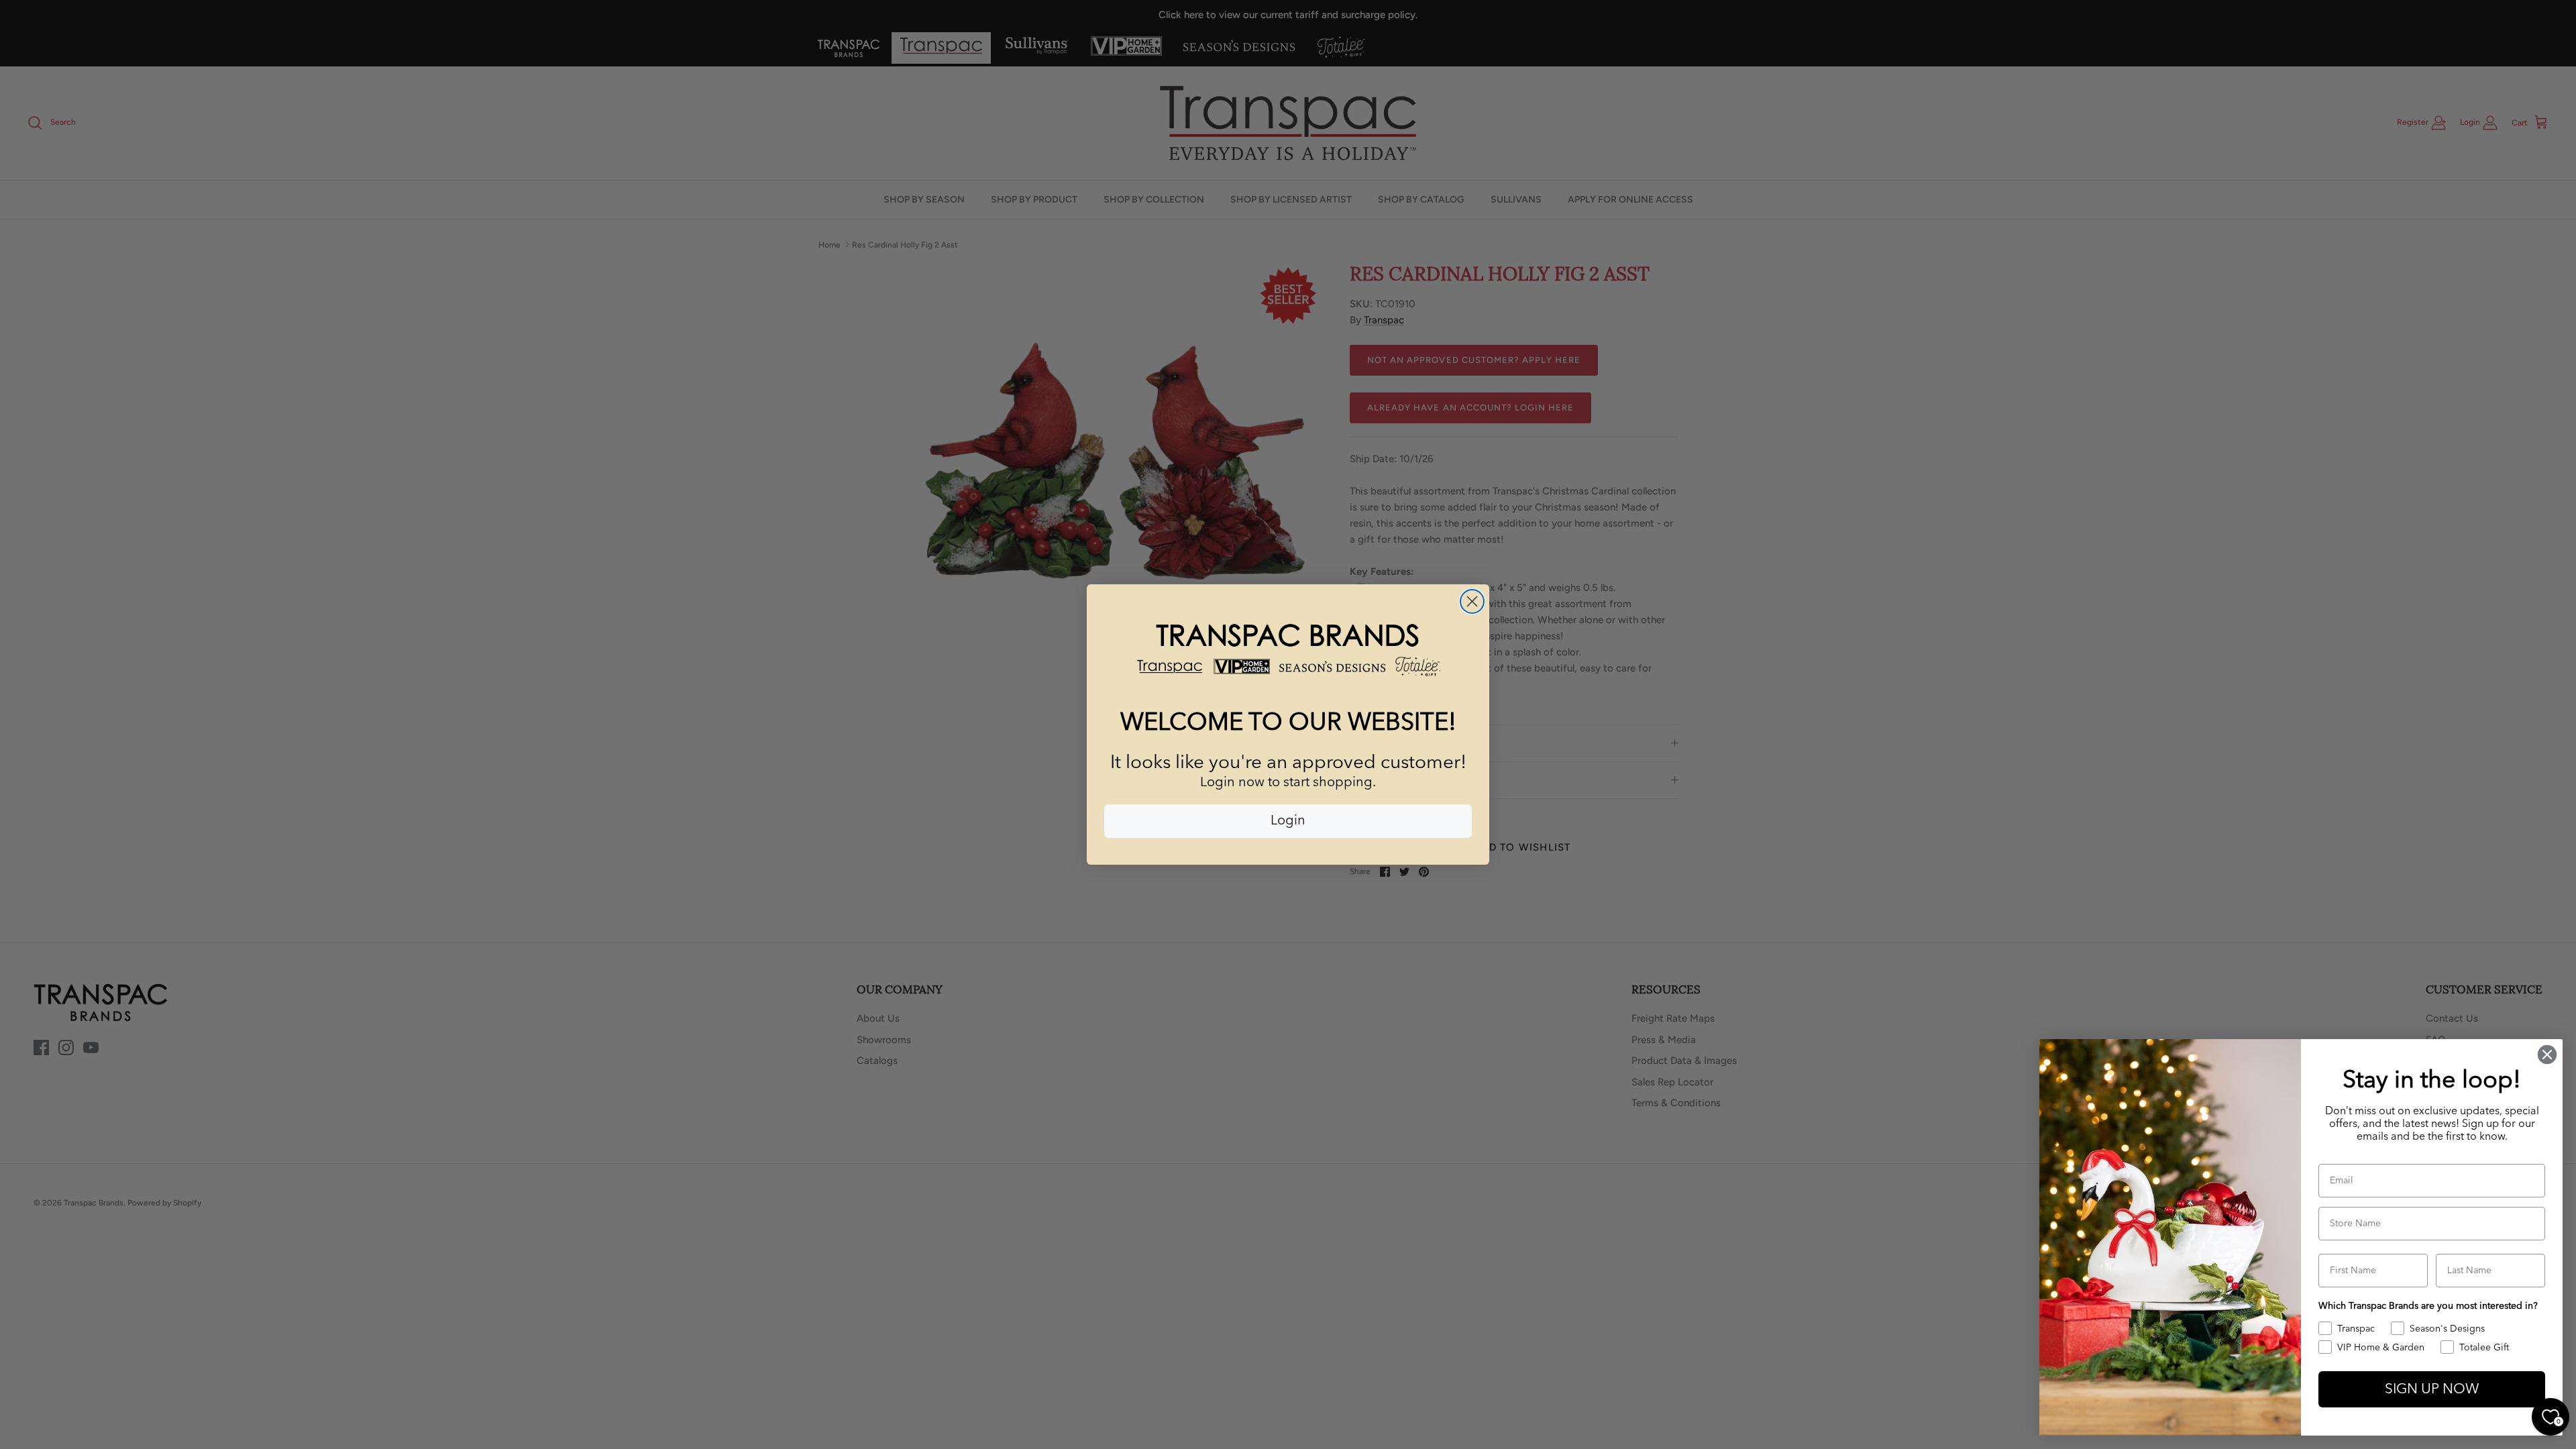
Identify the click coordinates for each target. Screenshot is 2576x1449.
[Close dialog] (1472, 601)
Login (1288, 821)
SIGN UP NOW (2432, 1390)
